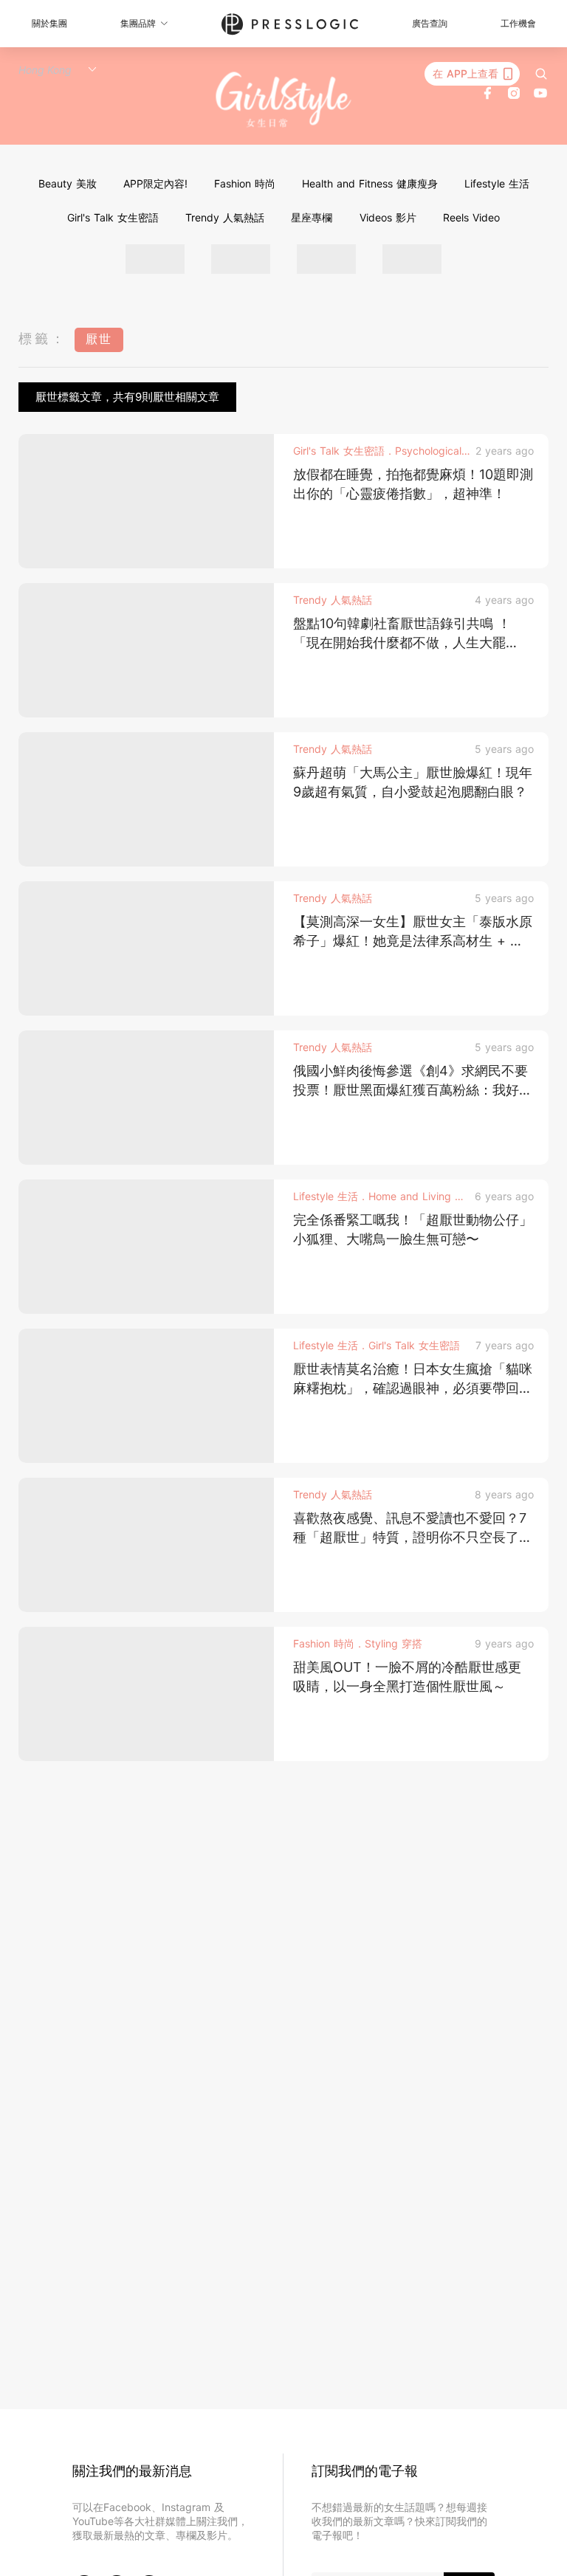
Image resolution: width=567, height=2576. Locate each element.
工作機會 (518, 23)
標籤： (43, 338)
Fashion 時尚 (245, 183)
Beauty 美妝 (68, 183)
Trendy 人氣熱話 (225, 217)
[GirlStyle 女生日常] (284, 100)
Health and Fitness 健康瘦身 (370, 183)
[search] (541, 74)
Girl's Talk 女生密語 (113, 217)
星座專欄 (312, 217)
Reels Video (471, 217)
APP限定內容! (155, 183)
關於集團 (49, 23)
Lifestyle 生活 (497, 183)
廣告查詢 (430, 23)
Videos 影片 (388, 217)
